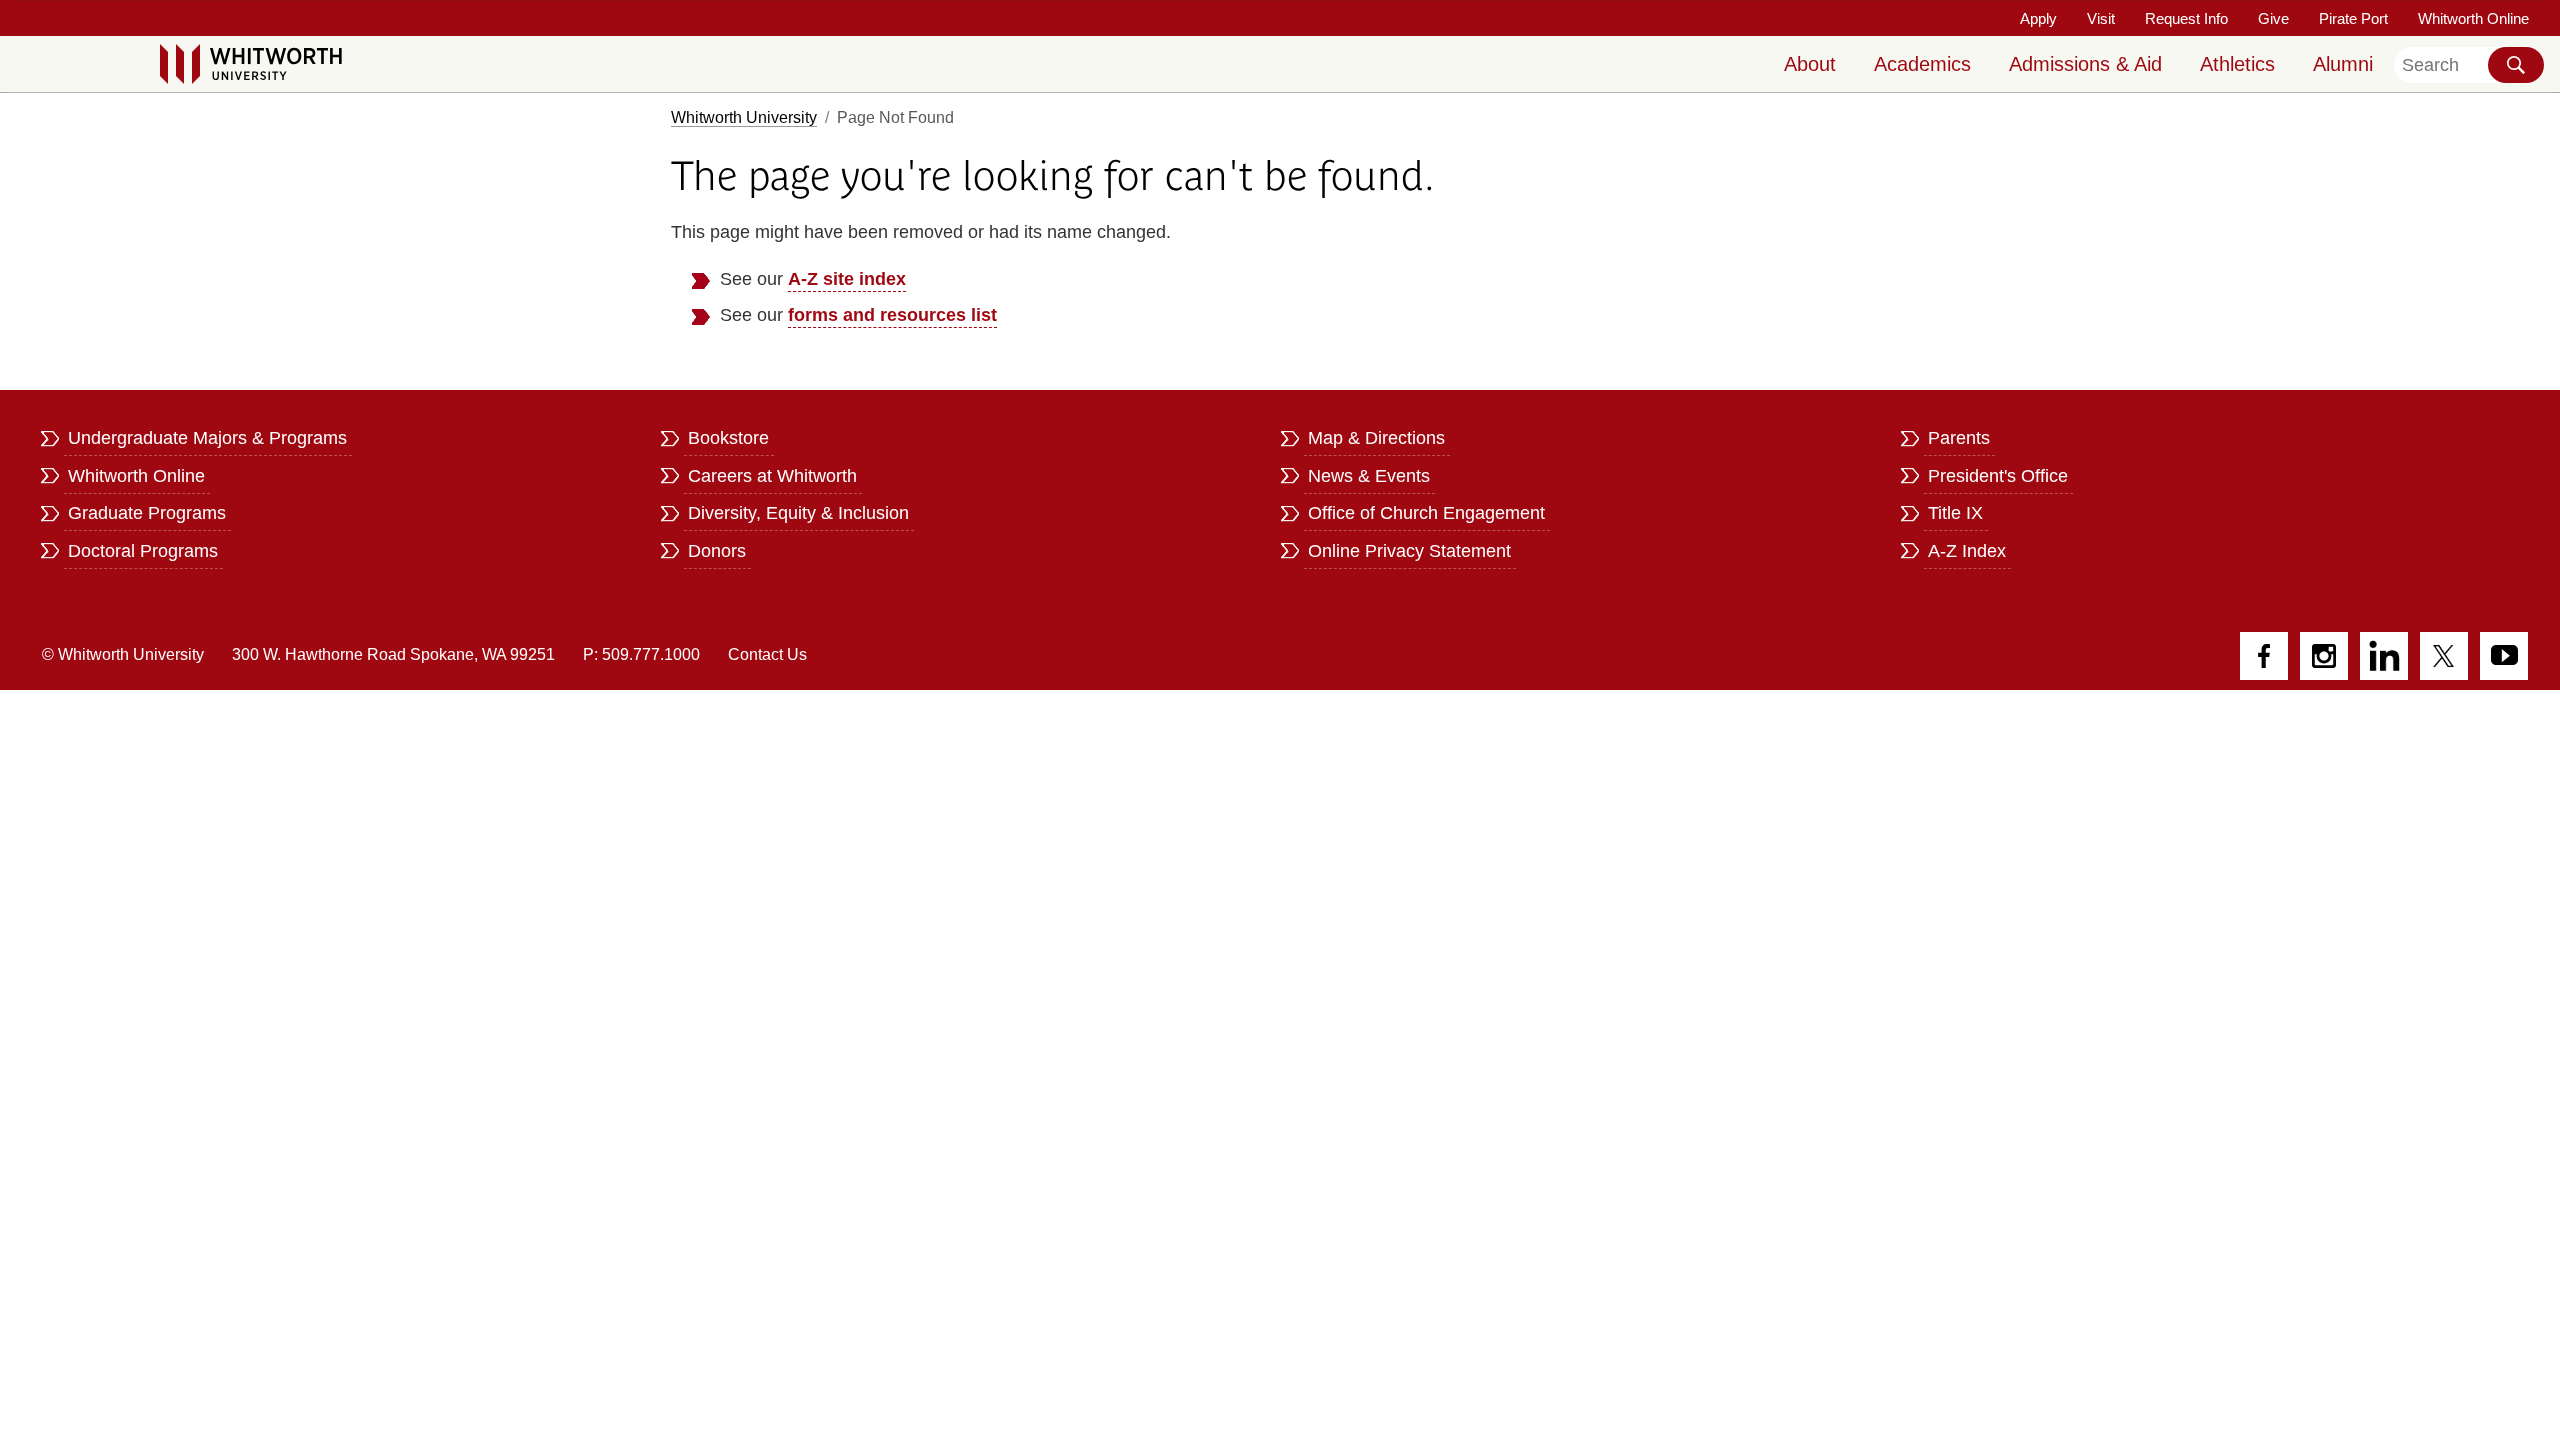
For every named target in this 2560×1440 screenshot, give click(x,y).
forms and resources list (892, 315)
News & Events (1369, 476)
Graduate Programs (147, 513)
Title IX (1955, 513)
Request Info (2186, 18)
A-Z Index (1967, 551)
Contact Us (767, 654)
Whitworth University (744, 117)
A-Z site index (847, 279)
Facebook (2264, 656)
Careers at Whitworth (772, 476)
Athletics (2237, 64)
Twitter (2444, 656)
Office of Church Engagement (1426, 513)
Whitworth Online (2473, 18)
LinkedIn (2384, 656)
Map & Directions (1376, 438)
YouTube (2504, 656)
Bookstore (728, 438)
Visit (2101, 18)
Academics (1922, 64)
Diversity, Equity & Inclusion (798, 513)
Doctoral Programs (143, 551)
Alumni (2343, 64)
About (1810, 64)
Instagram (2324, 656)
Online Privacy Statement (1409, 551)
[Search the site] (2516, 65)
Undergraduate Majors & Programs (207, 438)
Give (2273, 18)
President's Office (1998, 476)
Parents (1959, 438)
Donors (717, 551)
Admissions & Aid (2085, 64)
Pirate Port (2353, 18)
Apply (2038, 18)
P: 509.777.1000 (641, 654)
